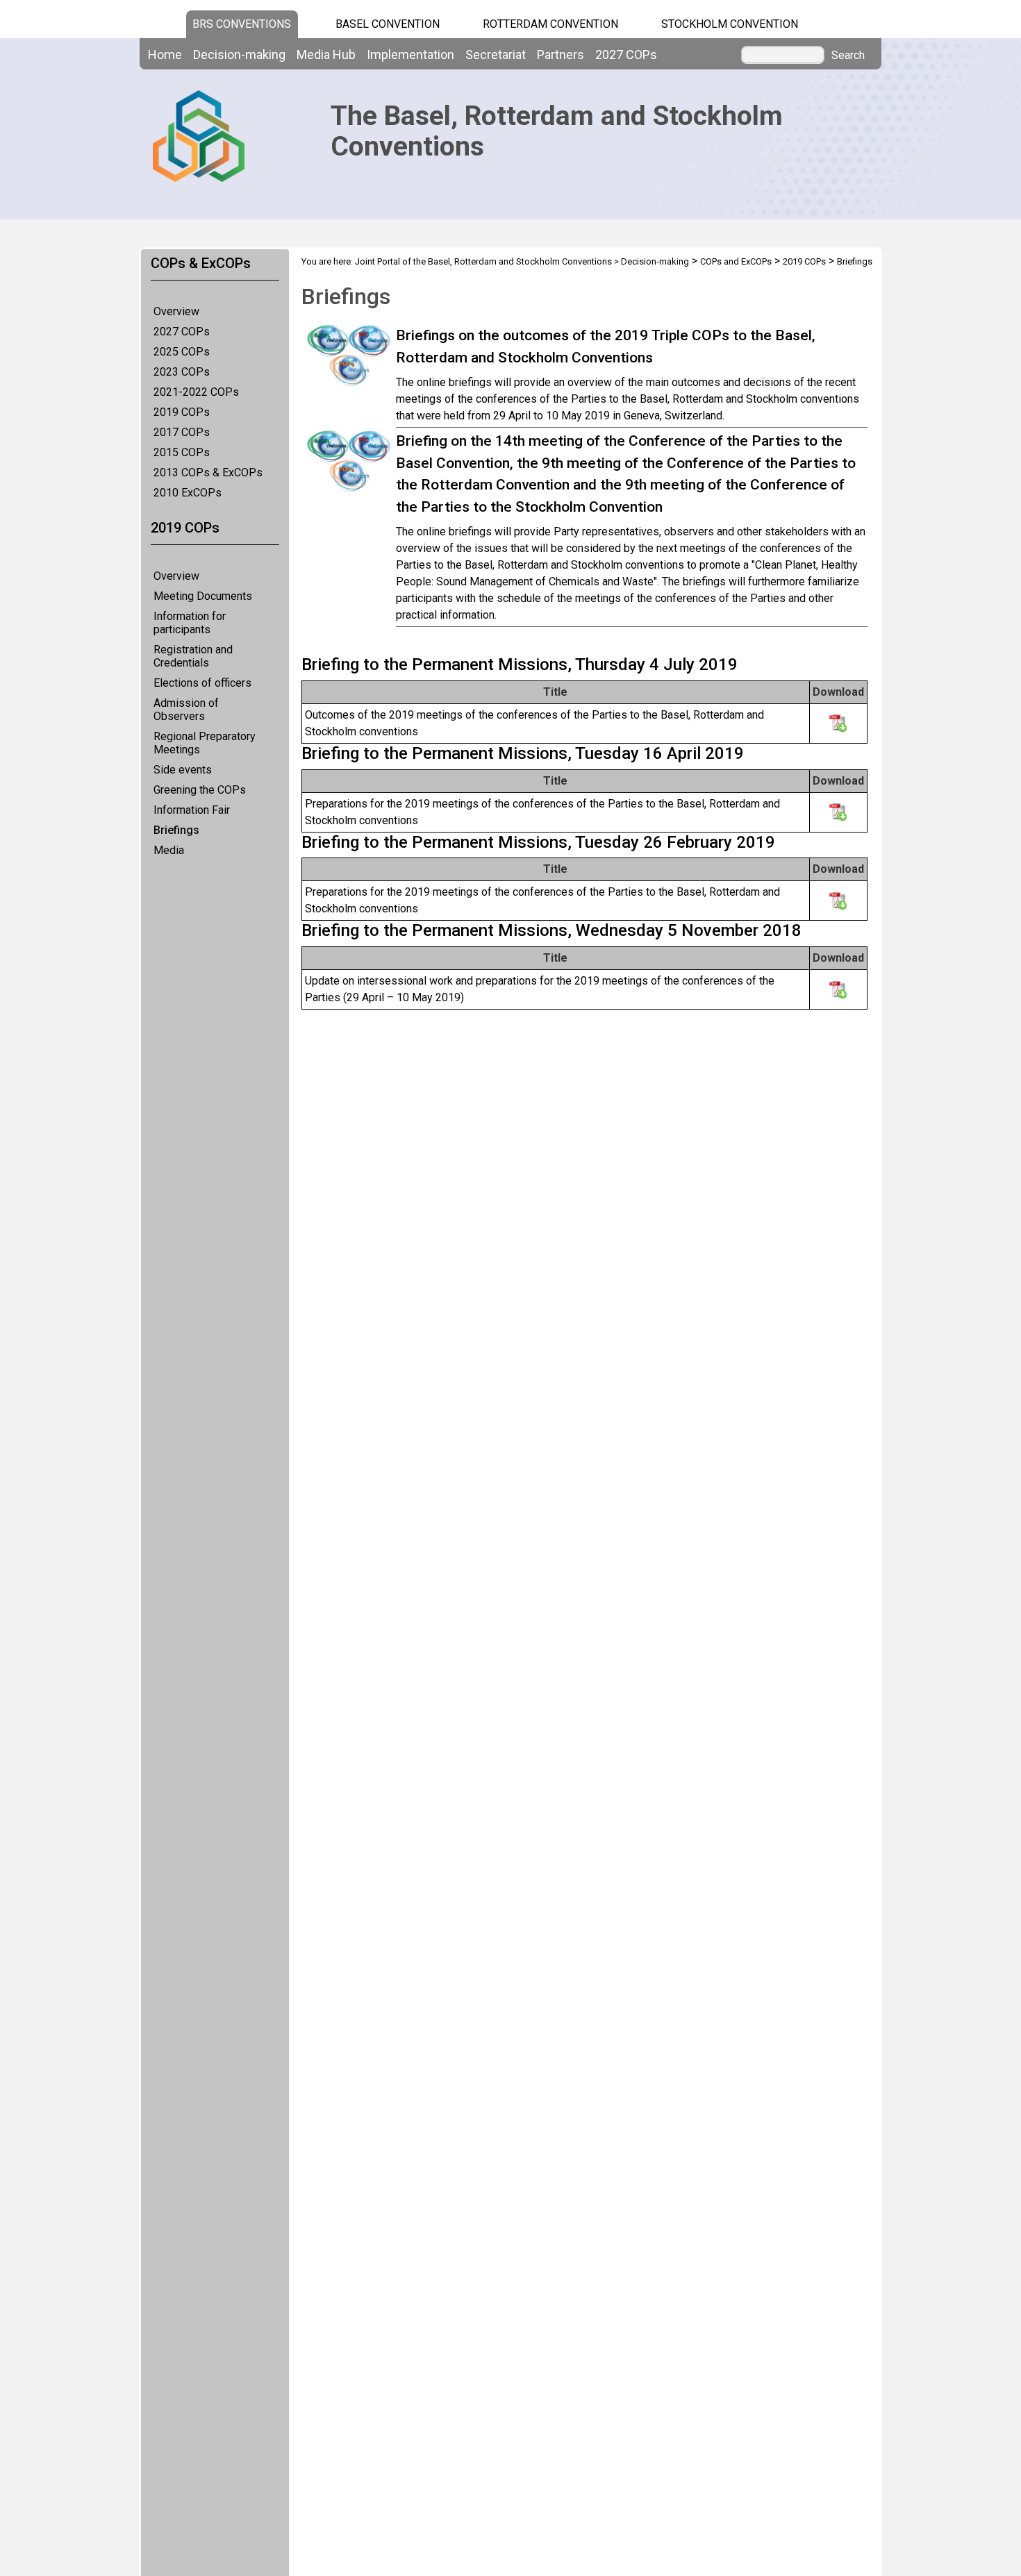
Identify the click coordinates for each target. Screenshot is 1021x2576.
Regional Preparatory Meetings (205, 743)
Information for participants (190, 623)
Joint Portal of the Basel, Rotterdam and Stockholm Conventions (483, 261)
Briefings (176, 830)
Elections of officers (202, 683)
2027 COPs (182, 332)
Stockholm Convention (730, 24)
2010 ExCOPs (188, 493)
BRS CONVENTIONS (242, 24)
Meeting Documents (203, 596)
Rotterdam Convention (550, 24)
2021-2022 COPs (196, 392)
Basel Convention (388, 24)
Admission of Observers (186, 710)
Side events (183, 770)
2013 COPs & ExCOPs (208, 472)
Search (848, 56)
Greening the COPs (200, 790)
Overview (176, 311)
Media (169, 850)
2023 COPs (182, 372)
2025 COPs (182, 352)
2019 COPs (182, 412)
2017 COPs (182, 432)
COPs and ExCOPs (736, 261)
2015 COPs (182, 452)
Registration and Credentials (193, 656)
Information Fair (192, 810)
